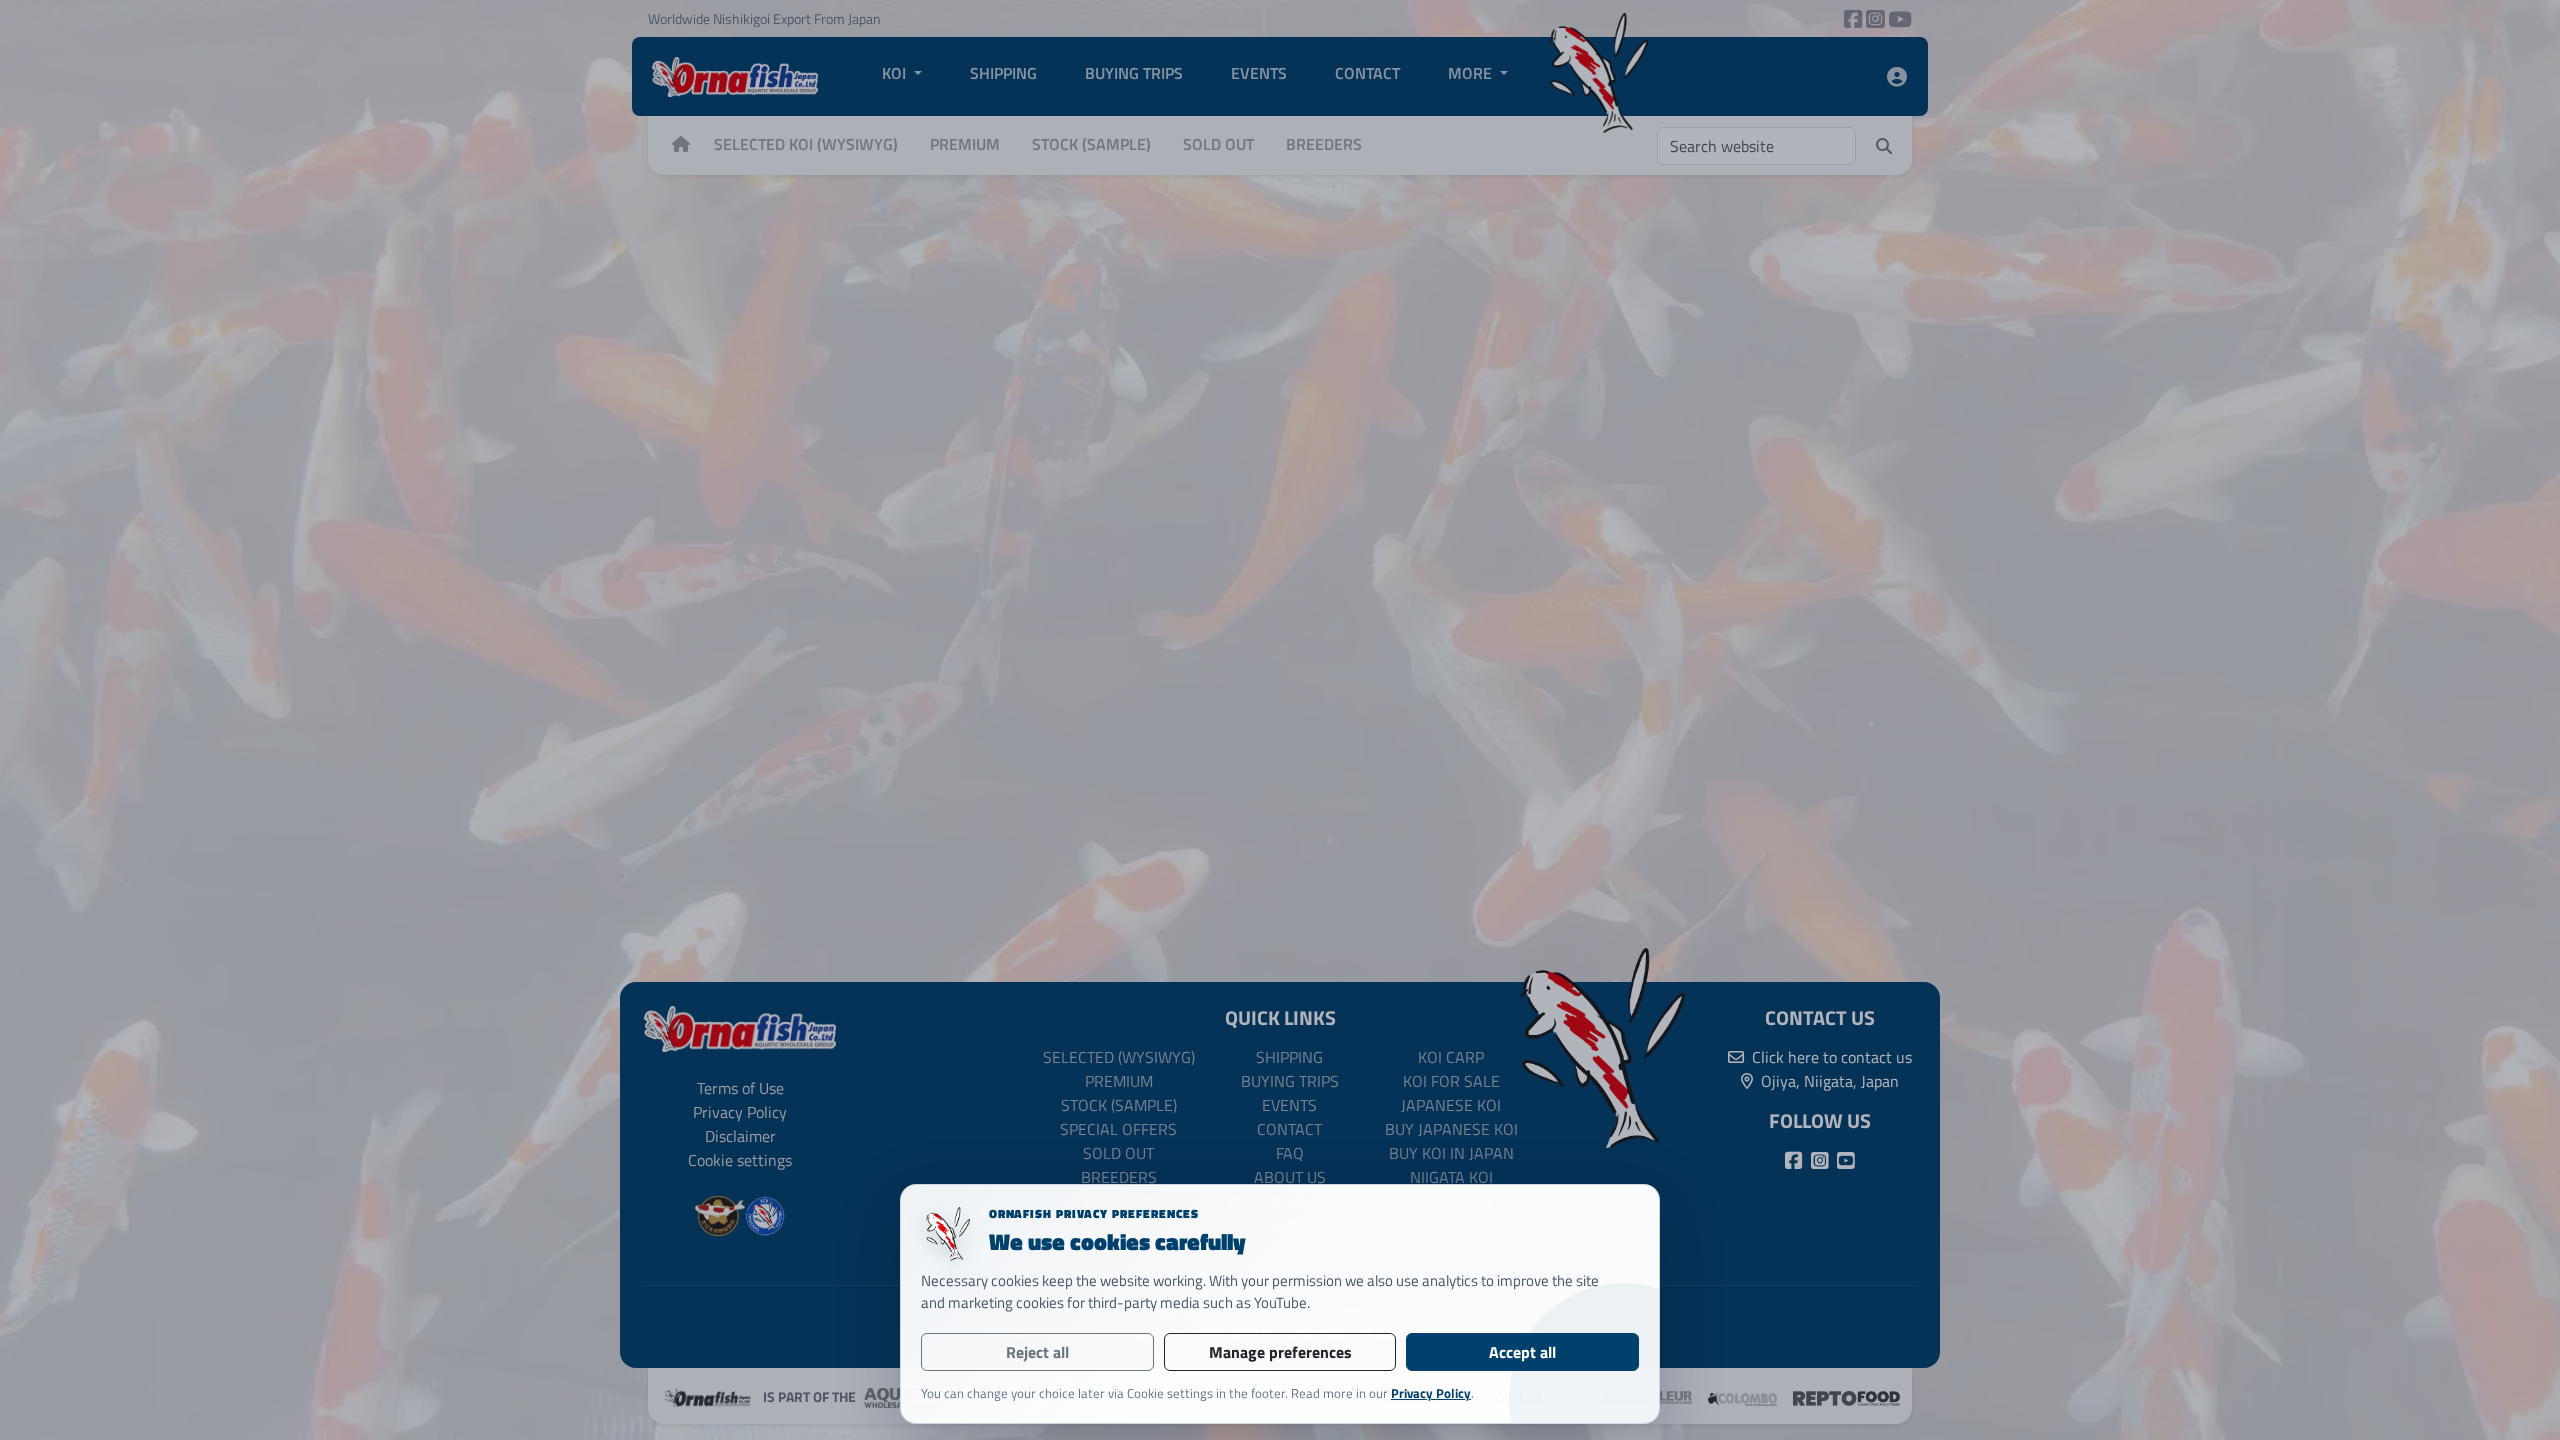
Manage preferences (1280, 1352)
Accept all (1522, 1352)
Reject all (1037, 1352)
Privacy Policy (1431, 1393)
